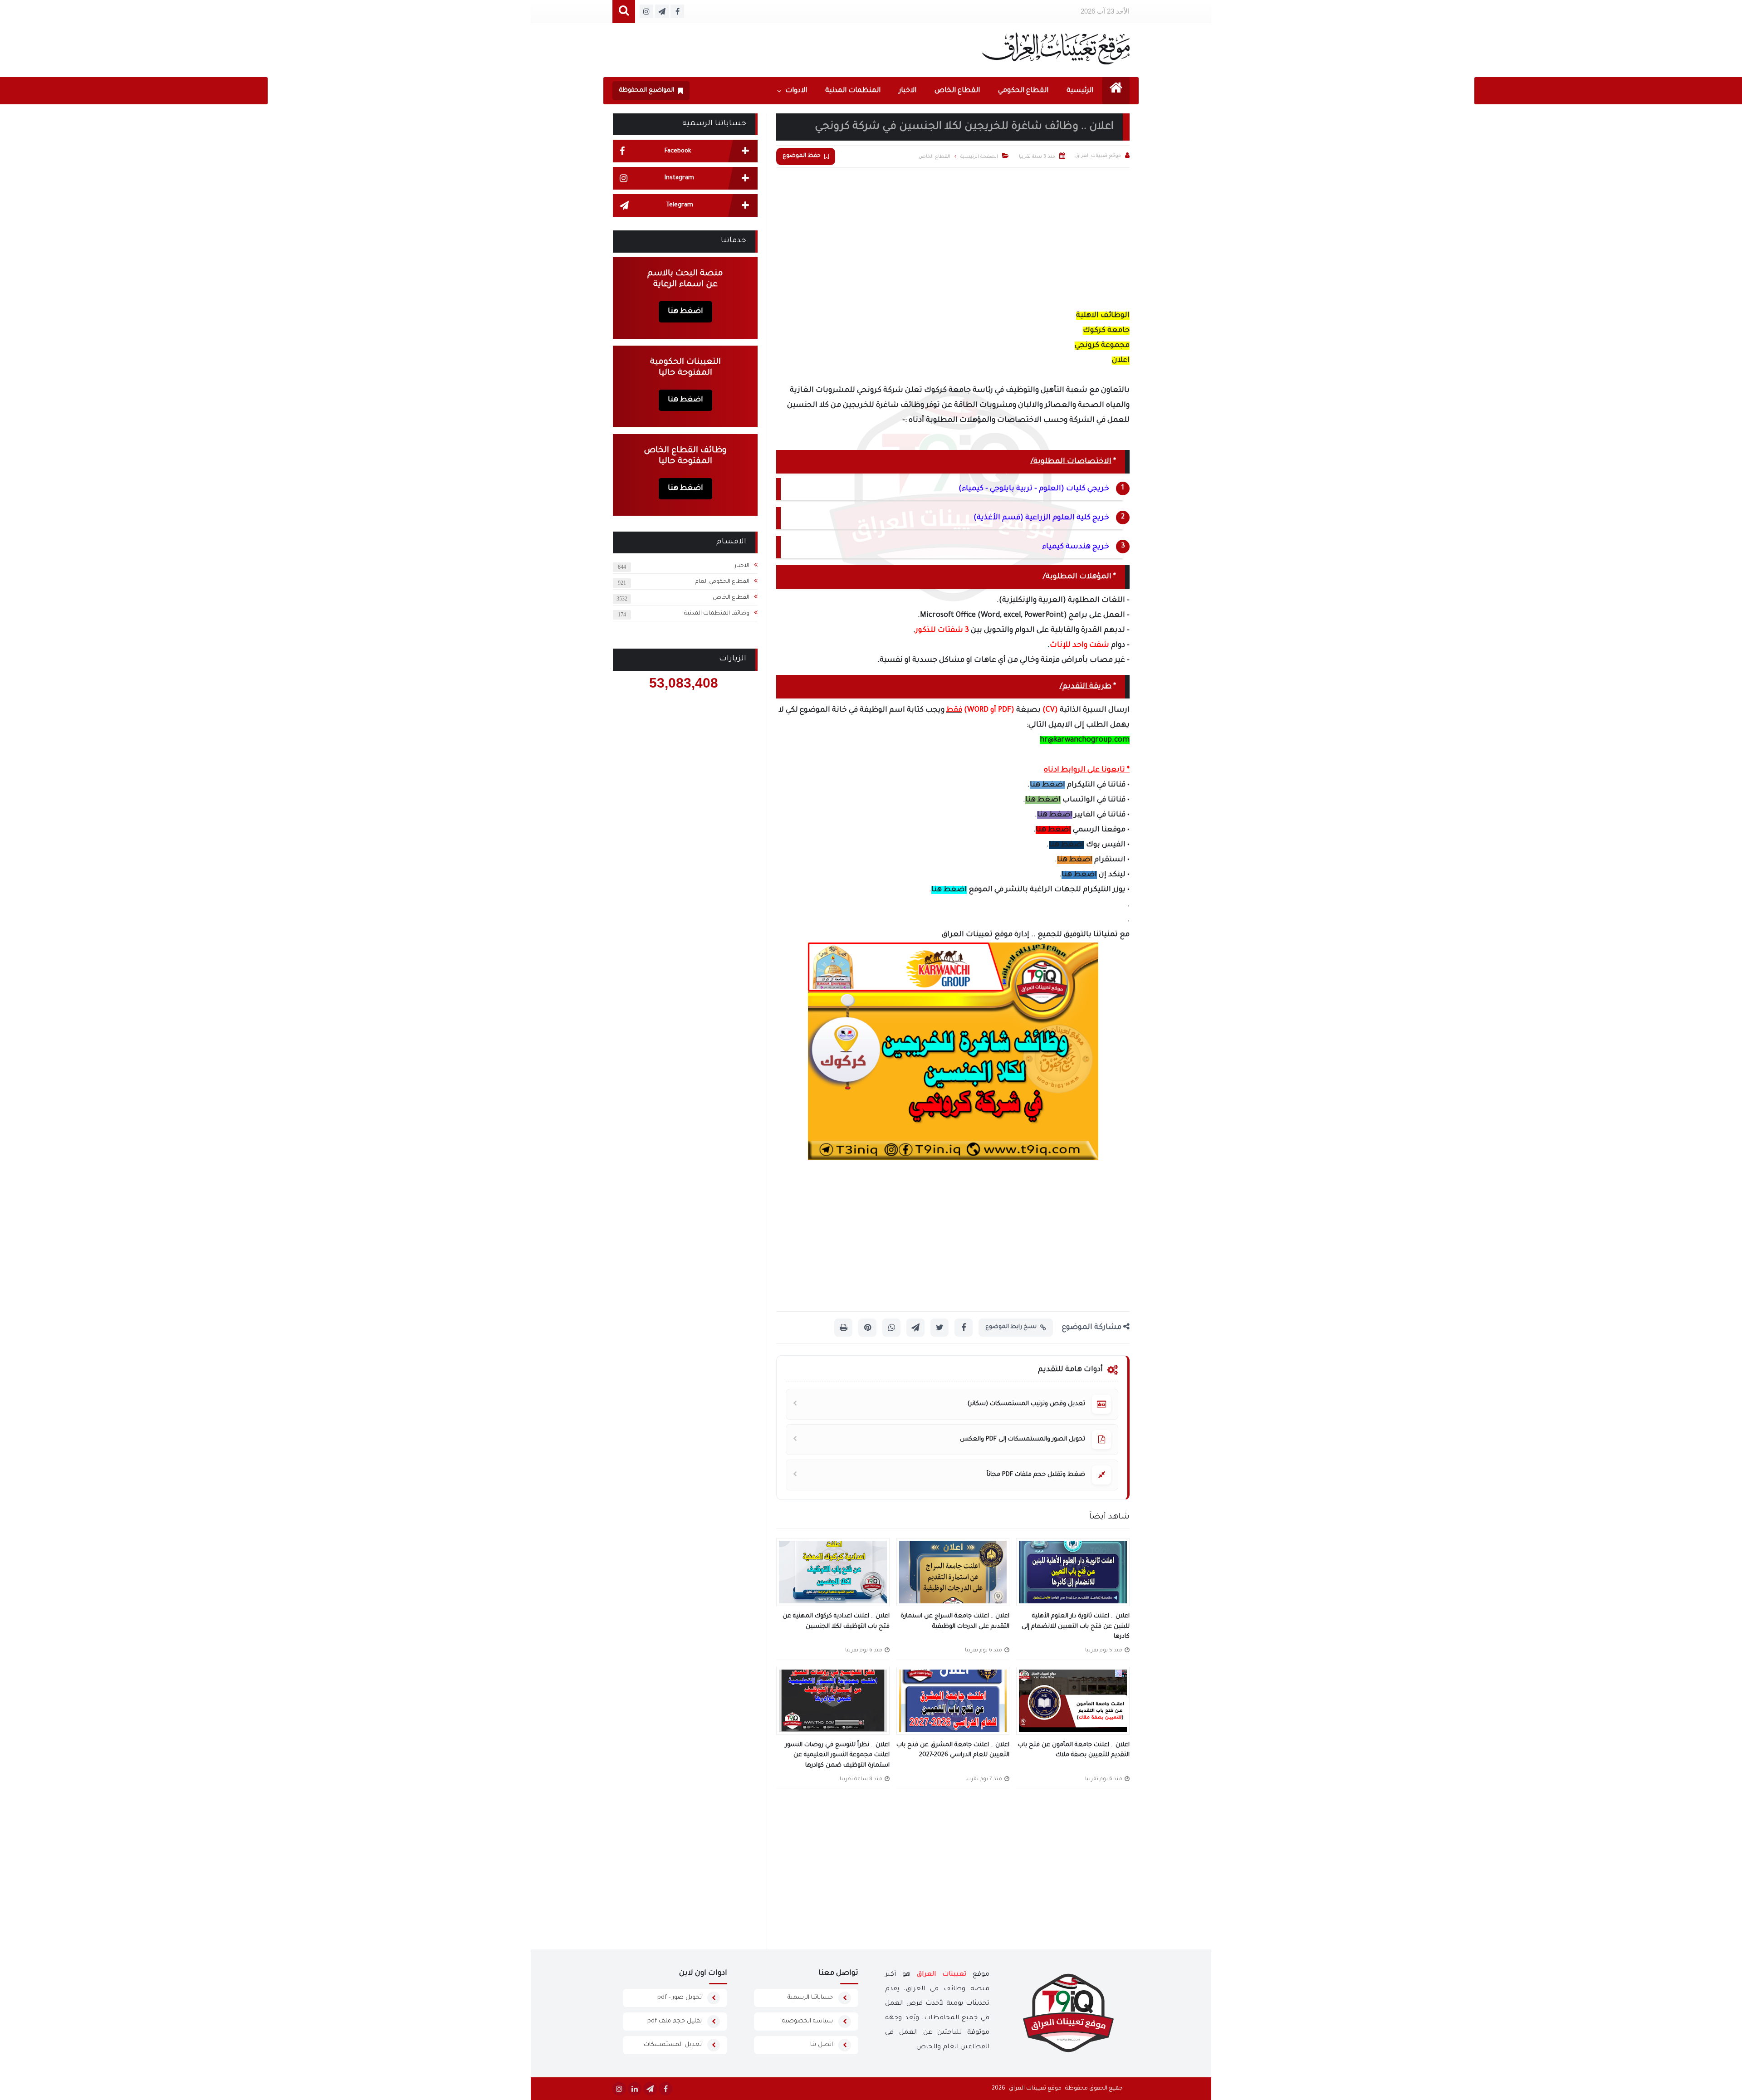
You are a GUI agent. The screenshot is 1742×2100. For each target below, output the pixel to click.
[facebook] (665, 2089)
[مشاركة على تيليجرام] (915, 1328)
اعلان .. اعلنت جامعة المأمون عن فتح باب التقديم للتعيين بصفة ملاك (1074, 1750)
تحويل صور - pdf (680, 1998)
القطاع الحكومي (1023, 91)
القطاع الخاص (957, 91)
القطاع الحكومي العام (722, 582)
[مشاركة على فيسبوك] (964, 1328)
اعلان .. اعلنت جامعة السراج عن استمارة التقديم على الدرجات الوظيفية (955, 1621)
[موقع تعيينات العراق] (1056, 48)
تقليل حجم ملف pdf (675, 2021)
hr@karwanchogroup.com (1085, 740)
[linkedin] (635, 2089)
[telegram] (650, 2089)
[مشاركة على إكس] (940, 1328)
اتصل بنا (822, 2045)
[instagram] (619, 2089)
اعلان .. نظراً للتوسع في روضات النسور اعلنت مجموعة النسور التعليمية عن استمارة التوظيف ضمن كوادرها (837, 1755)
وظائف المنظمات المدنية (717, 614)
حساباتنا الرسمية (810, 1998)
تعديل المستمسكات (673, 2045)
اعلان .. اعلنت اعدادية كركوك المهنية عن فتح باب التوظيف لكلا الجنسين (836, 1621)
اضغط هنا (1047, 785)
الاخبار (908, 91)
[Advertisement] (953, 236)
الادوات (796, 91)
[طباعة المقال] (843, 1328)
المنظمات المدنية (853, 91)
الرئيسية (1080, 91)
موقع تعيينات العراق (1035, 2089)
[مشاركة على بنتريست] (867, 1328)
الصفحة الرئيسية (979, 157)
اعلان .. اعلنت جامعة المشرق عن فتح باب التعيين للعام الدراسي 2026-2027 (953, 1750)
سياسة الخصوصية (807, 2021)
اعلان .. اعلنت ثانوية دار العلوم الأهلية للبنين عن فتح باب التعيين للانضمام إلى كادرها (1076, 1626)
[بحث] (624, 12)
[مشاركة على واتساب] (891, 1328)
